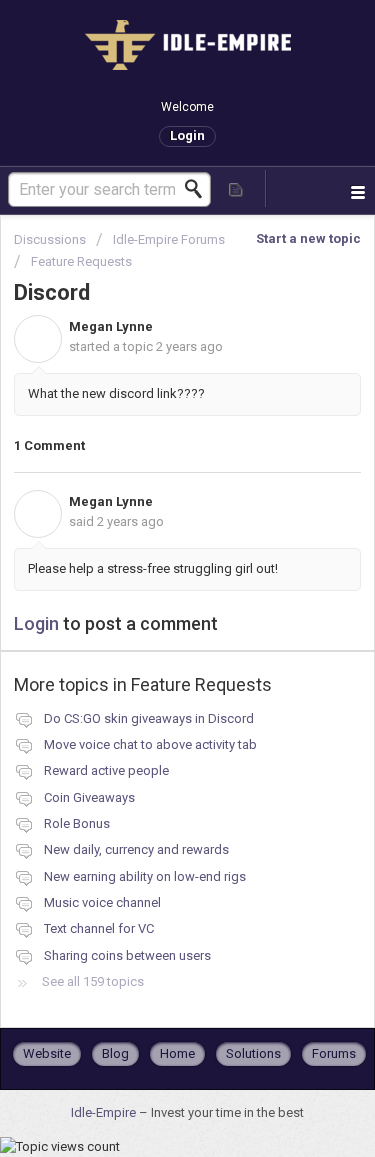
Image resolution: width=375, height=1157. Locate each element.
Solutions (253, 1053)
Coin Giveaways (89, 797)
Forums (334, 1053)
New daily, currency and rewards (136, 849)
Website (47, 1053)
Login (36, 623)
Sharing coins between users (127, 955)
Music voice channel (102, 902)
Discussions (50, 239)
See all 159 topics (93, 981)
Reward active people (106, 770)
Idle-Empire (105, 1112)
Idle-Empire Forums (169, 239)
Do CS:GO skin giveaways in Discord (149, 718)
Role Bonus (77, 823)
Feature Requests (81, 261)
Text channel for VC (99, 928)
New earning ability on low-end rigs (145, 876)
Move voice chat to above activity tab (150, 744)
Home (177, 1053)
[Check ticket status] (237, 188)
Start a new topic (308, 238)
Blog (115, 1053)
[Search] (199, 189)
